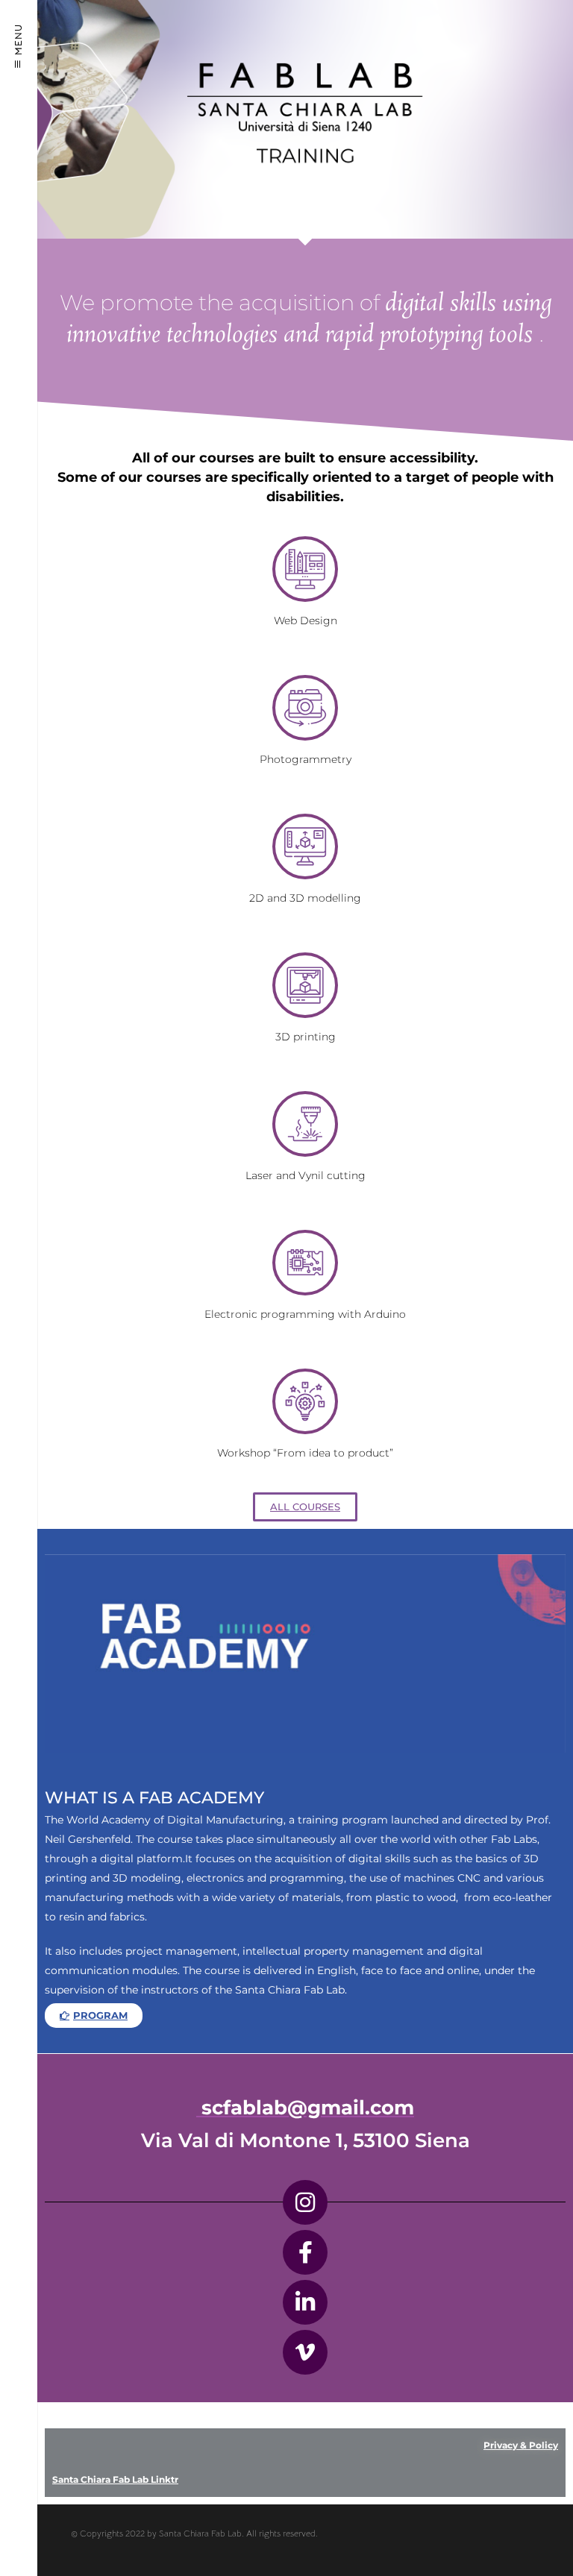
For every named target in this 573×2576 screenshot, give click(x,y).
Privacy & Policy (521, 2445)
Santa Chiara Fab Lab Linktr (115, 2479)
